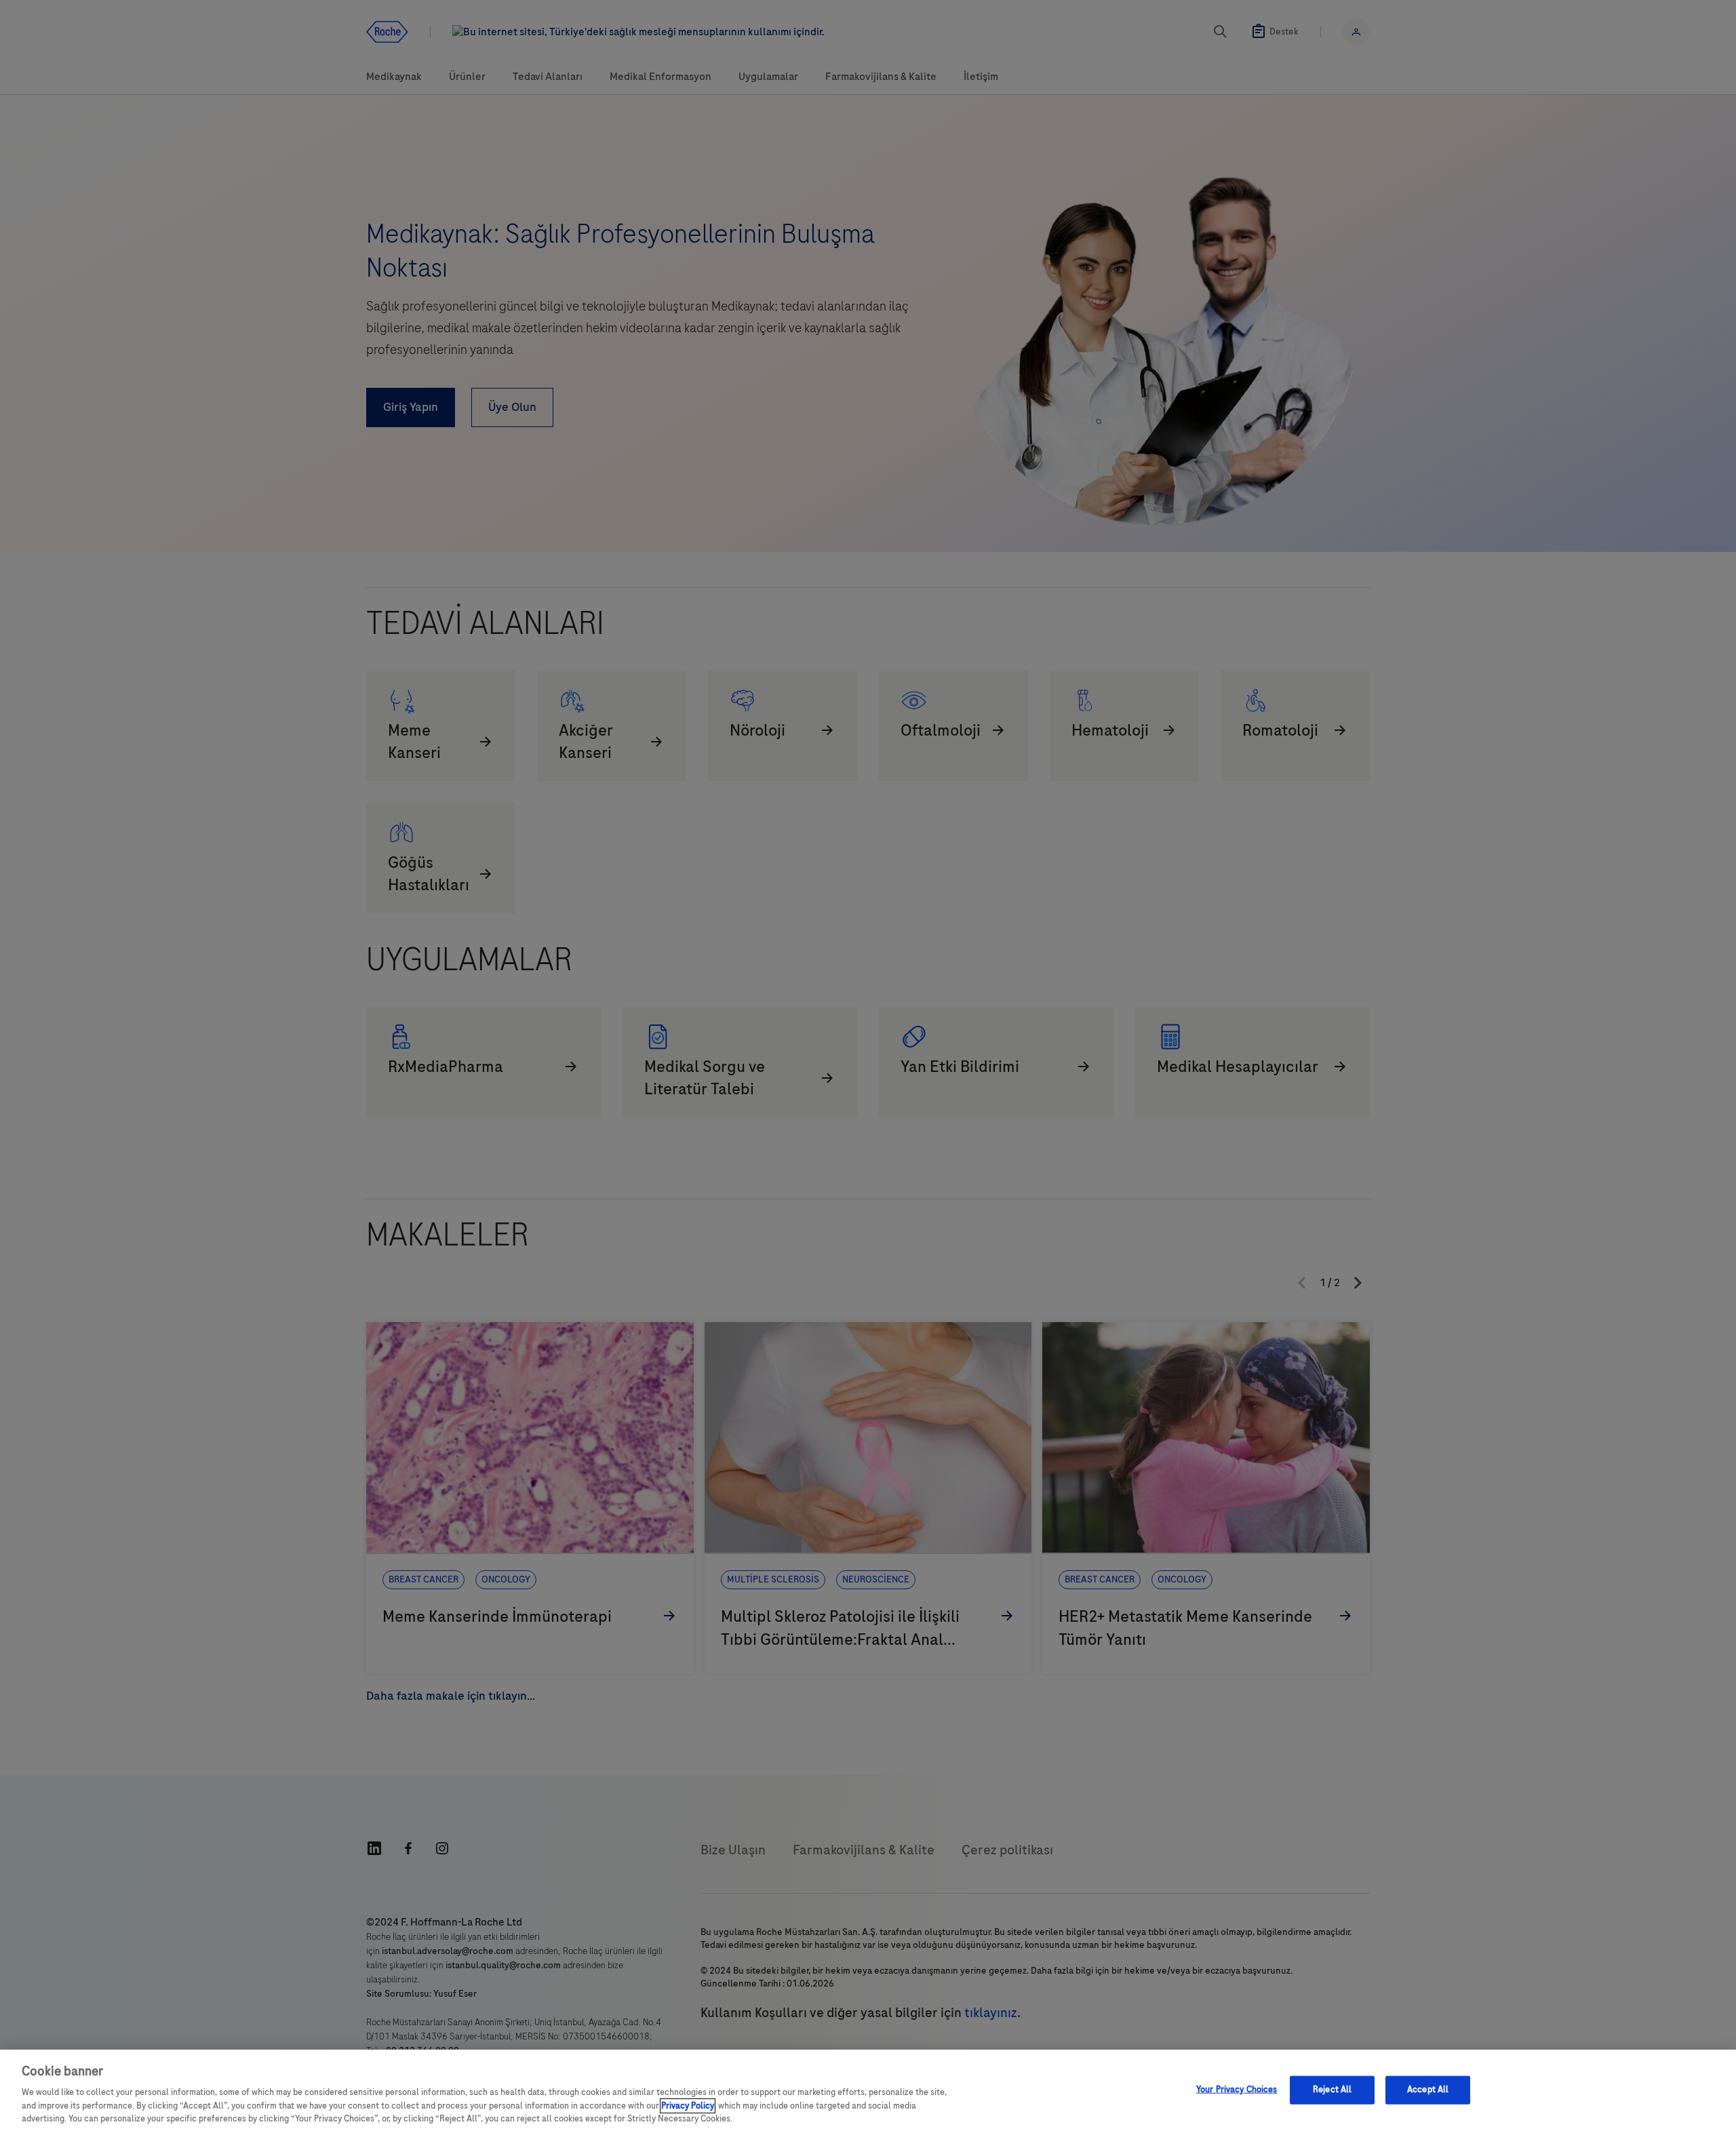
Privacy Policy (688, 2106)
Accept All (1428, 2090)
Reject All (1332, 2090)
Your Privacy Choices (1237, 2090)
